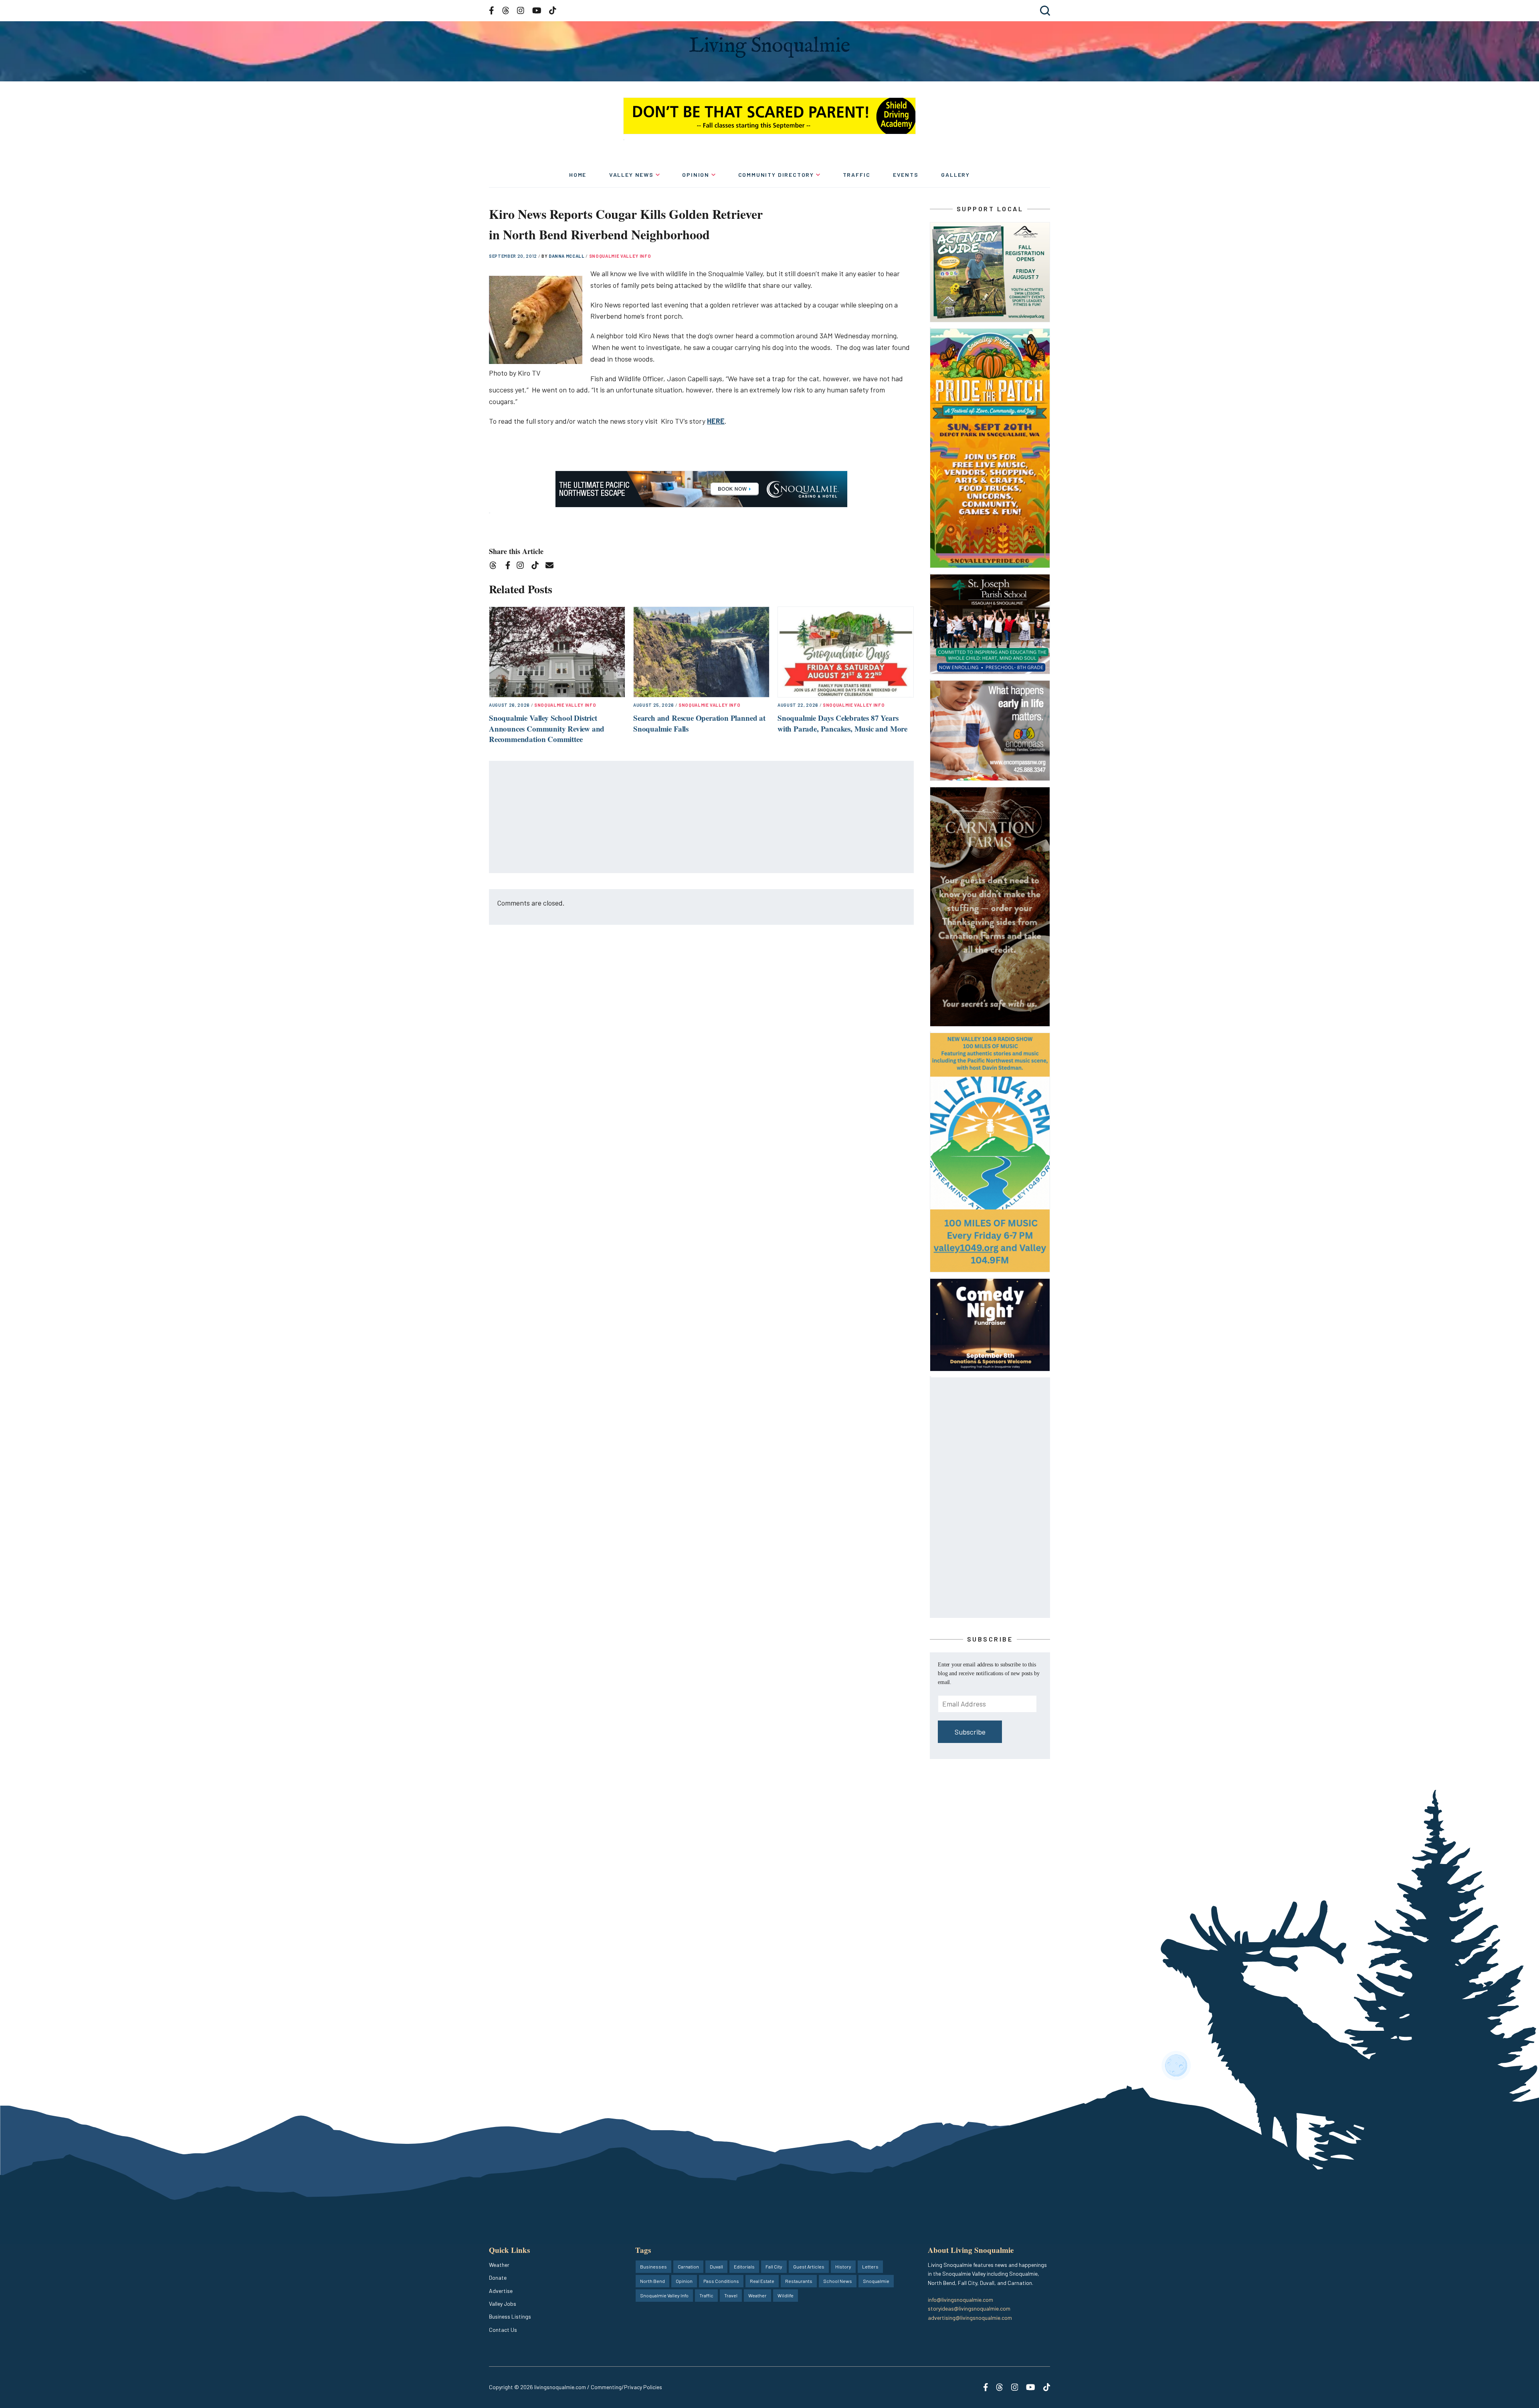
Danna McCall (567, 256)
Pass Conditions (721, 2281)
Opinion (696, 175)
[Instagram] (523, 567)
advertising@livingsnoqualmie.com (970, 2318)
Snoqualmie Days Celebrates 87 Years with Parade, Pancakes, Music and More (842, 723)
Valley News (631, 175)
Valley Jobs (503, 2304)
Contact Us (503, 2330)
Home (578, 175)
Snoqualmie (876, 2281)
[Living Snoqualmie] (769, 47)
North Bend (652, 2281)
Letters (870, 2266)
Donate (498, 2278)
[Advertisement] (702, 817)
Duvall (716, 2266)
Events (906, 175)
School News (838, 2281)
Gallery (955, 175)
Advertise (501, 2291)
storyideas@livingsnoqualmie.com (969, 2308)
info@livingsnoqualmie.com (960, 2300)
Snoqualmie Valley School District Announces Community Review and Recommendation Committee (547, 728)
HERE (716, 421)
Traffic (857, 175)
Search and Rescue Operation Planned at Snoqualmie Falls (699, 723)
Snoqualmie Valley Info (620, 256)
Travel (731, 2295)
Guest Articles (809, 2266)
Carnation (688, 2266)
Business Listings (510, 2316)
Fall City (774, 2266)
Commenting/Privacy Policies (626, 2387)
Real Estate (762, 2281)
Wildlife (786, 2295)
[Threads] (496, 567)
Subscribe (970, 1732)
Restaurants (799, 2281)
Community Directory (776, 175)
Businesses (653, 2266)
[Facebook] (509, 567)
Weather (499, 2265)
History (843, 2266)
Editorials (744, 2266)
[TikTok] (538, 567)
